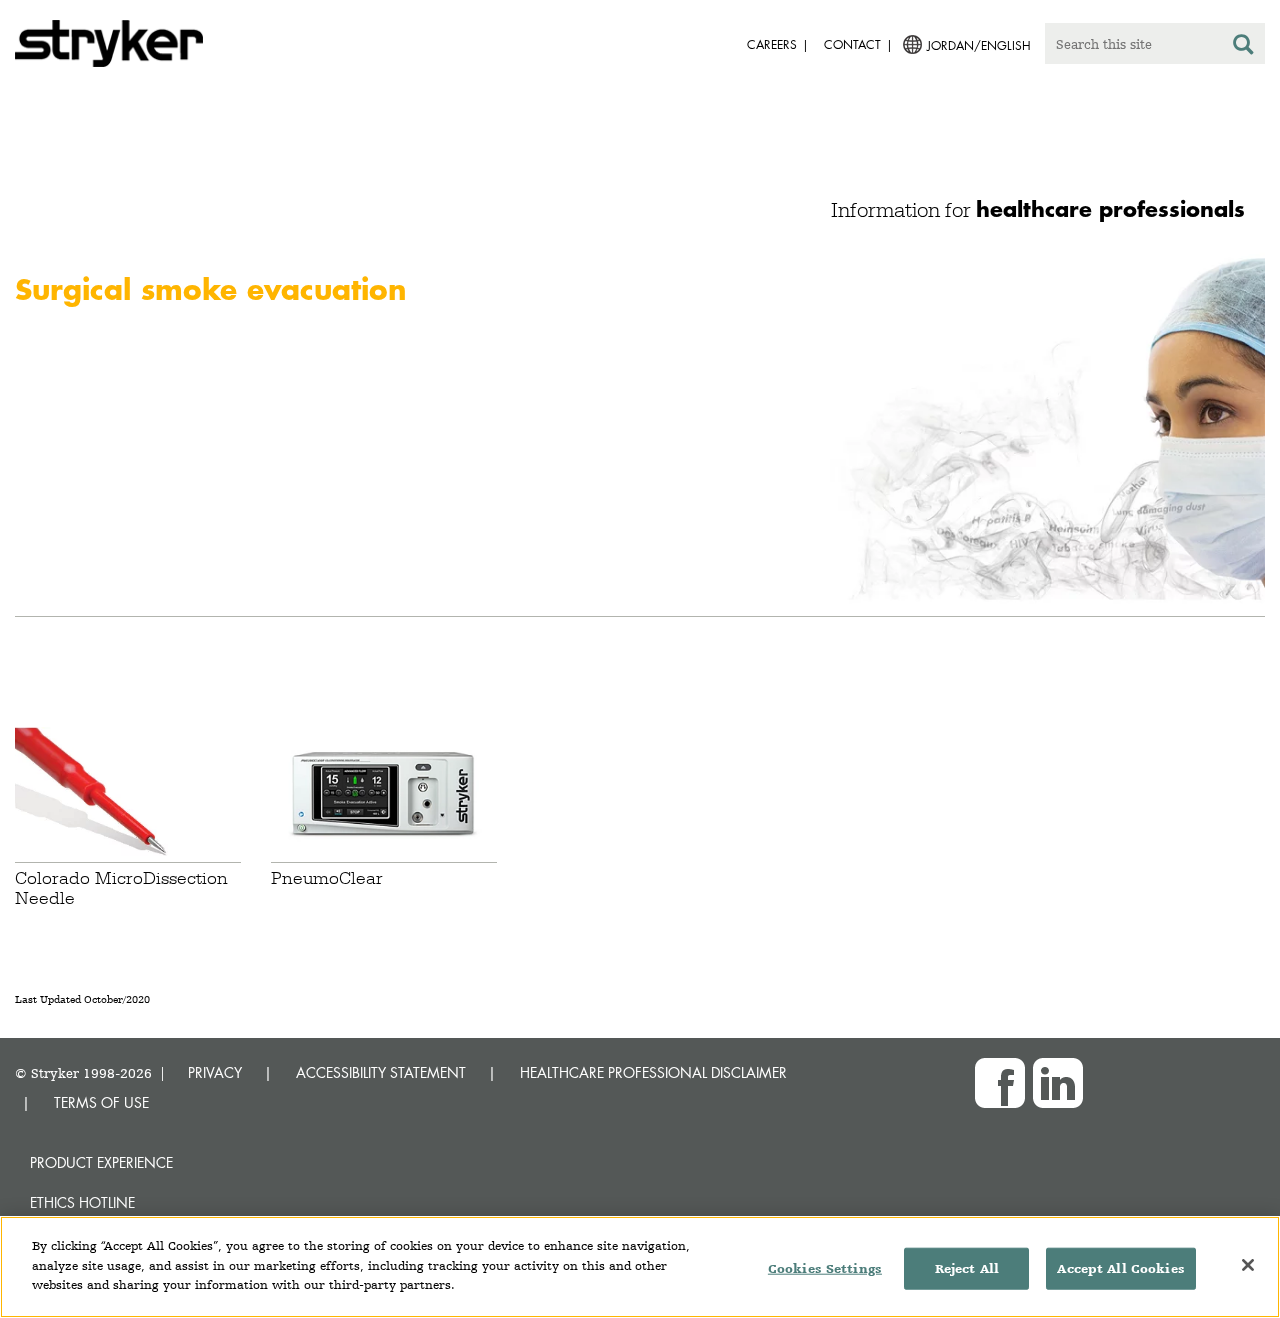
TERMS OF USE (101, 1102)
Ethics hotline (82, 1202)
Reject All (967, 1268)
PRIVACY (215, 1072)
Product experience (101, 1162)
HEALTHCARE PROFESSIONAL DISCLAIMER (653, 1072)
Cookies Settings (825, 1268)
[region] (640, 1267)
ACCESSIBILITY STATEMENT (381, 1072)
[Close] (1248, 1265)
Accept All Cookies (1120, 1268)
